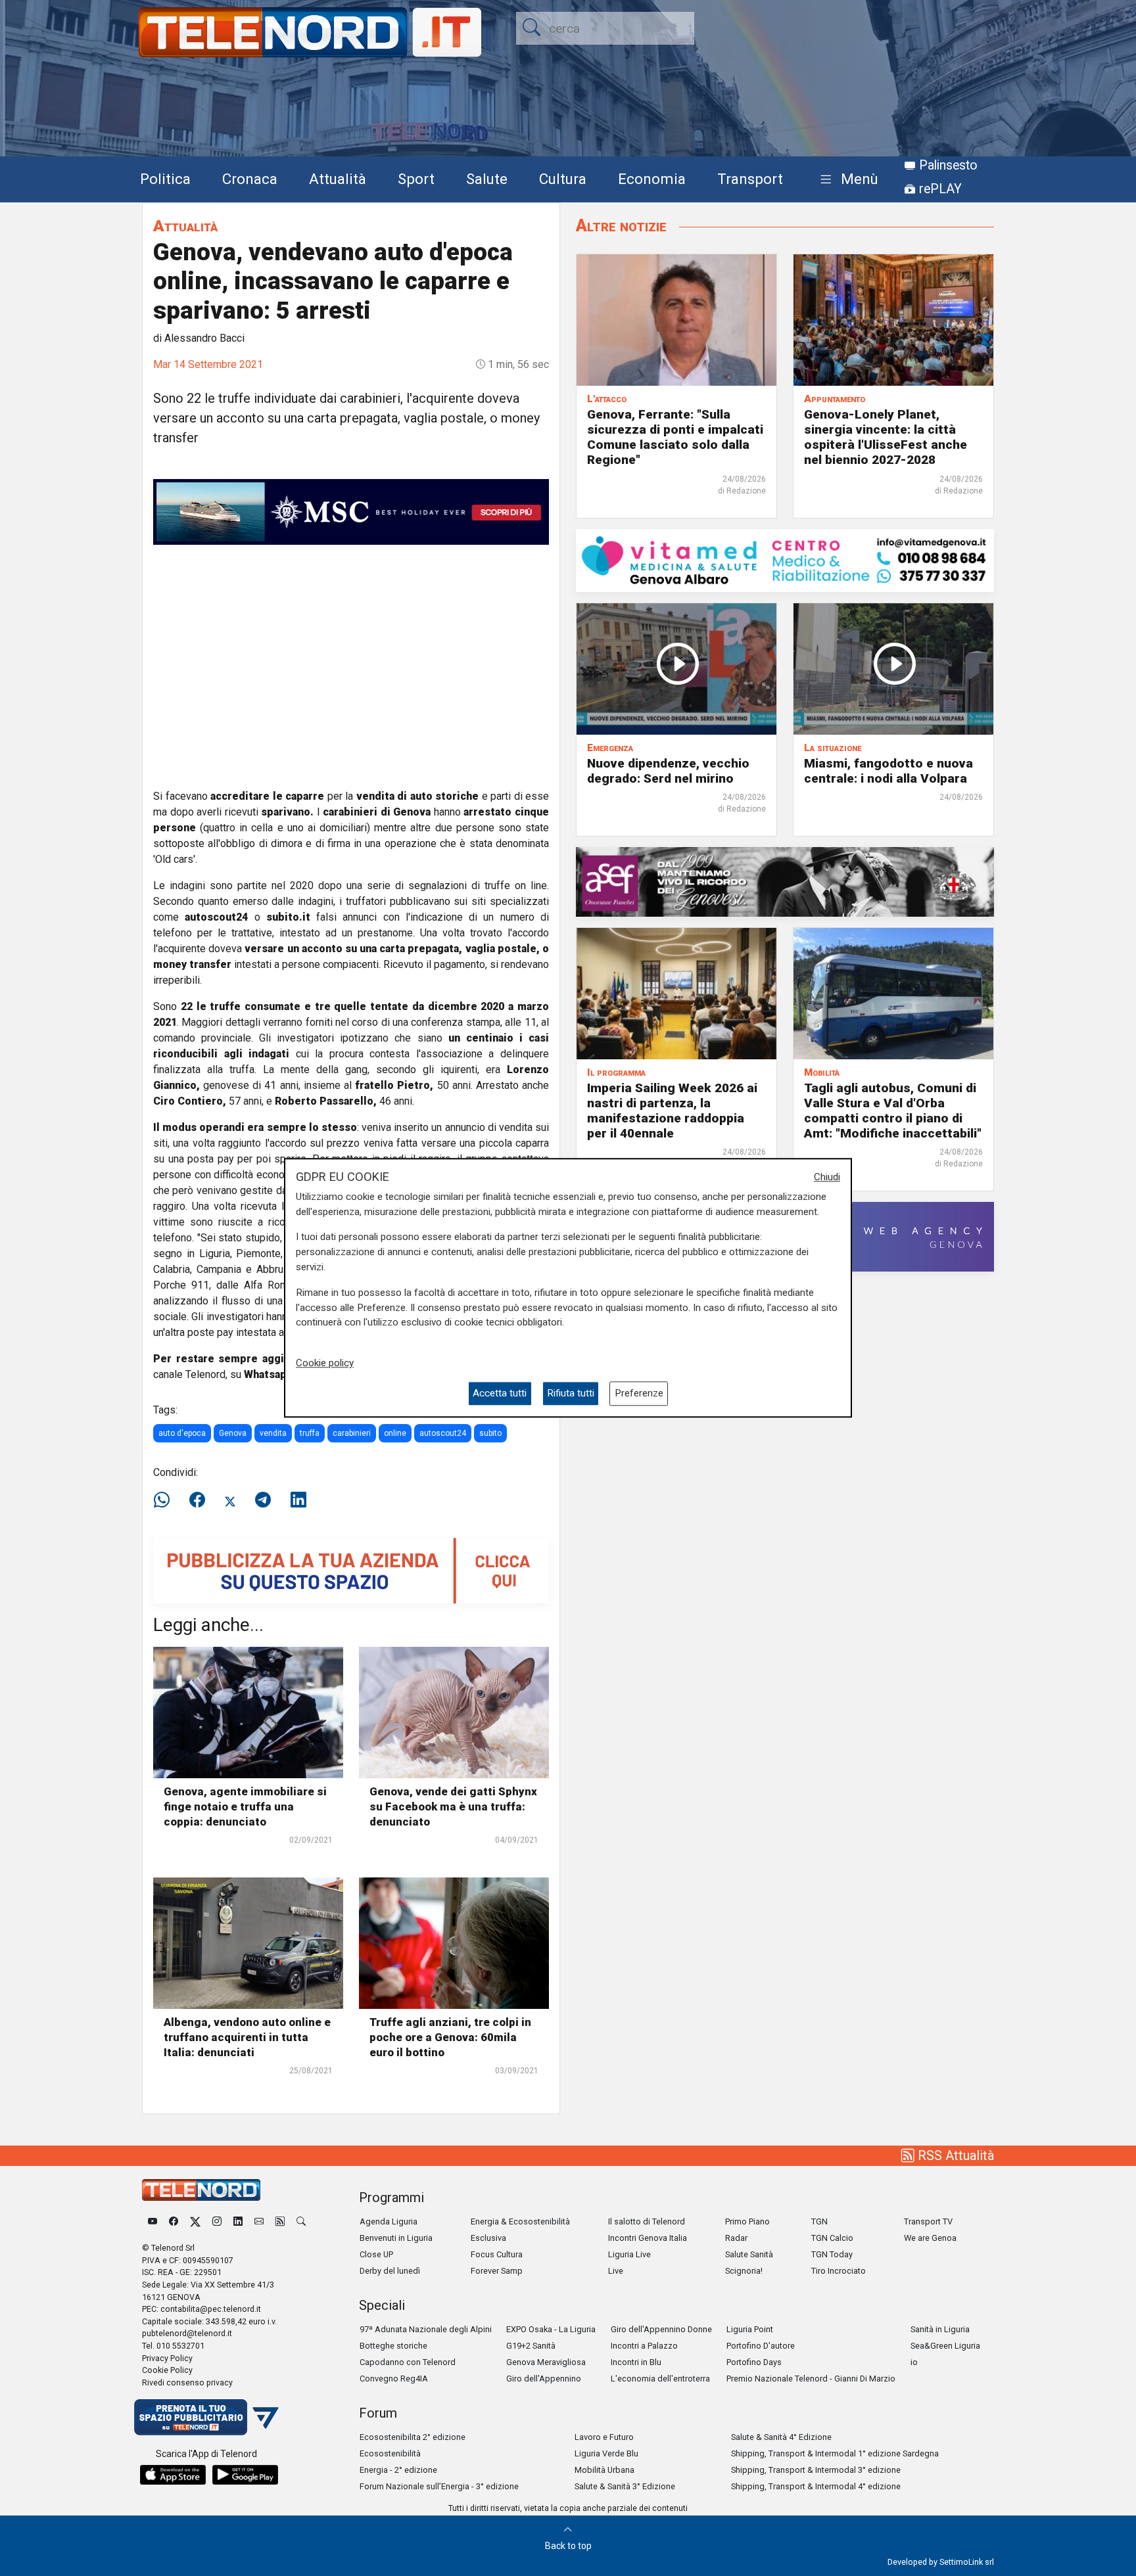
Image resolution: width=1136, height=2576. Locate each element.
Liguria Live (629, 2254)
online (395, 1433)
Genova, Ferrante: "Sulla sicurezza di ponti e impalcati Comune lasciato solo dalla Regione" (675, 437)
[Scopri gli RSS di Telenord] (280, 2221)
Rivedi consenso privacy (187, 2382)
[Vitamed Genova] (785, 560)
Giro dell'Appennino (544, 2379)
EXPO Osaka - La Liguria (551, 2329)
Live (616, 2271)
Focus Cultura (497, 2254)
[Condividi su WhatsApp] (166, 1500)
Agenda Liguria (389, 2221)
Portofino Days (754, 2362)
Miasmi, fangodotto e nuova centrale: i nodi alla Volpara (888, 771)
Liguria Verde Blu (606, 2453)
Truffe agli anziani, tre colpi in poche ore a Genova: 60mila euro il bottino (450, 2037)
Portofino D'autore (761, 2346)
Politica (165, 179)
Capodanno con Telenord (408, 2362)
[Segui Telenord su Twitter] (195, 2221)
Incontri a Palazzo (644, 2346)
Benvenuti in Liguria (396, 2238)
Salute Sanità (749, 2254)
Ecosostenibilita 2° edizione (413, 2437)
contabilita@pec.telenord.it (211, 2309)
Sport (416, 179)
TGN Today (832, 2254)
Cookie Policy (167, 2370)
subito (490, 1433)
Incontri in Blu (636, 2362)
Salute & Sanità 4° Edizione (781, 2437)
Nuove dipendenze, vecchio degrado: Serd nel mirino (668, 771)
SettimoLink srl (967, 2562)
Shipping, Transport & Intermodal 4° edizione (816, 2486)
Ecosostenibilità (390, 2453)
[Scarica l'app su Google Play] (245, 2475)
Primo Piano (747, 2221)
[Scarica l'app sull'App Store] (173, 2475)
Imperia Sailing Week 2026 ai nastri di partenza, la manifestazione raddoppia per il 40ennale (672, 1111)
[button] (846, 180)
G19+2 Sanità (531, 2346)
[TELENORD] (201, 2190)
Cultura (563, 179)
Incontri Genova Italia (648, 2238)
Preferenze (639, 1394)
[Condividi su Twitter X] (230, 1500)
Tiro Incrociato (839, 2271)
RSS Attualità (954, 2155)
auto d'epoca (182, 1433)
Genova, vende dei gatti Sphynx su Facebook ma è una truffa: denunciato (453, 1806)
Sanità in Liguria (940, 2329)
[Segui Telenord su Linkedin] (238, 2221)
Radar (736, 2238)
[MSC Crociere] (351, 511)
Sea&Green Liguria (945, 2346)
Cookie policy (325, 1363)
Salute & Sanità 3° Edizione (625, 2486)
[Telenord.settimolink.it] (351, 1570)
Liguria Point (750, 2329)
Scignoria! (744, 2271)
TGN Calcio (832, 2238)
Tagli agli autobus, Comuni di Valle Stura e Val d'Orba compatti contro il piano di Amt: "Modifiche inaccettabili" (893, 1111)
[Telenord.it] (206, 2417)
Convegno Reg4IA (394, 2379)
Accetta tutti (500, 1394)
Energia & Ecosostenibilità (520, 2221)
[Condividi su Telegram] (263, 1500)
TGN (819, 2221)
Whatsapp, (270, 1374)
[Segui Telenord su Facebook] (174, 2221)
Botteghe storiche (393, 2346)
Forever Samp (497, 2271)
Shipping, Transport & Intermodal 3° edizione (816, 2470)
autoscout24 (443, 1433)
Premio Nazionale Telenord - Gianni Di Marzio (811, 2379)
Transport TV (928, 2221)
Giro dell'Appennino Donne (661, 2329)
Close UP (376, 2254)
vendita (273, 1433)
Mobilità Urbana (604, 2470)
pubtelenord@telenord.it (187, 2333)
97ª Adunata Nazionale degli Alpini (426, 2329)
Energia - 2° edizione (398, 2470)
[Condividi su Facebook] (197, 1500)
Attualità (338, 179)
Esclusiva (488, 2238)
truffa (310, 1433)
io (914, 2362)
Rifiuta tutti (571, 1394)
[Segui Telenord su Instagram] (217, 2221)
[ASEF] (785, 881)
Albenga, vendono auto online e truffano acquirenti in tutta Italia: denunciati (247, 2037)
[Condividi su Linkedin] (298, 1500)
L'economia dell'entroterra (660, 2379)
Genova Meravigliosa (546, 2362)
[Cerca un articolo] (301, 2221)
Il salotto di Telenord (647, 2221)
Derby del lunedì (390, 2271)
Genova (233, 1433)
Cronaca (250, 179)
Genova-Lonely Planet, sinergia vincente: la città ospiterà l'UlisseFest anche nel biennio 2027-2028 (886, 437)
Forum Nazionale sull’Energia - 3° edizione (439, 2486)
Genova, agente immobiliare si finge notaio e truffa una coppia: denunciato (245, 1806)
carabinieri (352, 1433)
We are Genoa (930, 2238)
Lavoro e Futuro (604, 2437)
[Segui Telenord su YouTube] (153, 2221)
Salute (487, 179)
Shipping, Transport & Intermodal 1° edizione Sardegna (835, 2453)
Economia (652, 179)
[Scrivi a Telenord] (259, 2221)
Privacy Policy (167, 2358)
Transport (750, 179)
